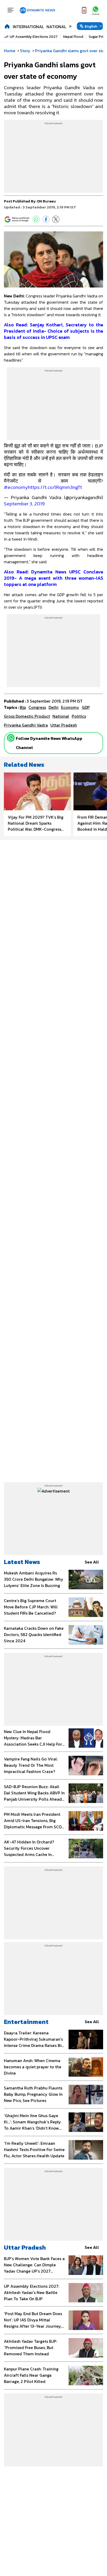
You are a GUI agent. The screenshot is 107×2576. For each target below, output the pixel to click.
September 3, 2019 (24, 504)
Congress (37, 707)
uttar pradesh (64, 725)
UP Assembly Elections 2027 (34, 37)
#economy (16, 487)
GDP (86, 707)
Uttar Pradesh (25, 2247)
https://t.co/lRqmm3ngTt (55, 487)
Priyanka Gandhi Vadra (26, 725)
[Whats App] (36, 219)
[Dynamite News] (37, 10)
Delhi (53, 707)
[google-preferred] (17, 219)
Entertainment (26, 2022)
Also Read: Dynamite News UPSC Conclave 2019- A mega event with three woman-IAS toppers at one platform (53, 578)
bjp (23, 707)
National (56, 27)
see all (92, 1562)
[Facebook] (46, 219)
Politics (79, 716)
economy (70, 707)
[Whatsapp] (11, 738)
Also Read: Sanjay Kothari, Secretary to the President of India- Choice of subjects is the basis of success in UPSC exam (53, 331)
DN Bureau (46, 201)
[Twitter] (56, 219)
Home (10, 51)
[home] (7, 26)
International (28, 27)
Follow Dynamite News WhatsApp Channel (49, 743)
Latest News (22, 1562)
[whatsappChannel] (96, 10)
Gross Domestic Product (27, 716)
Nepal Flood (73, 37)
